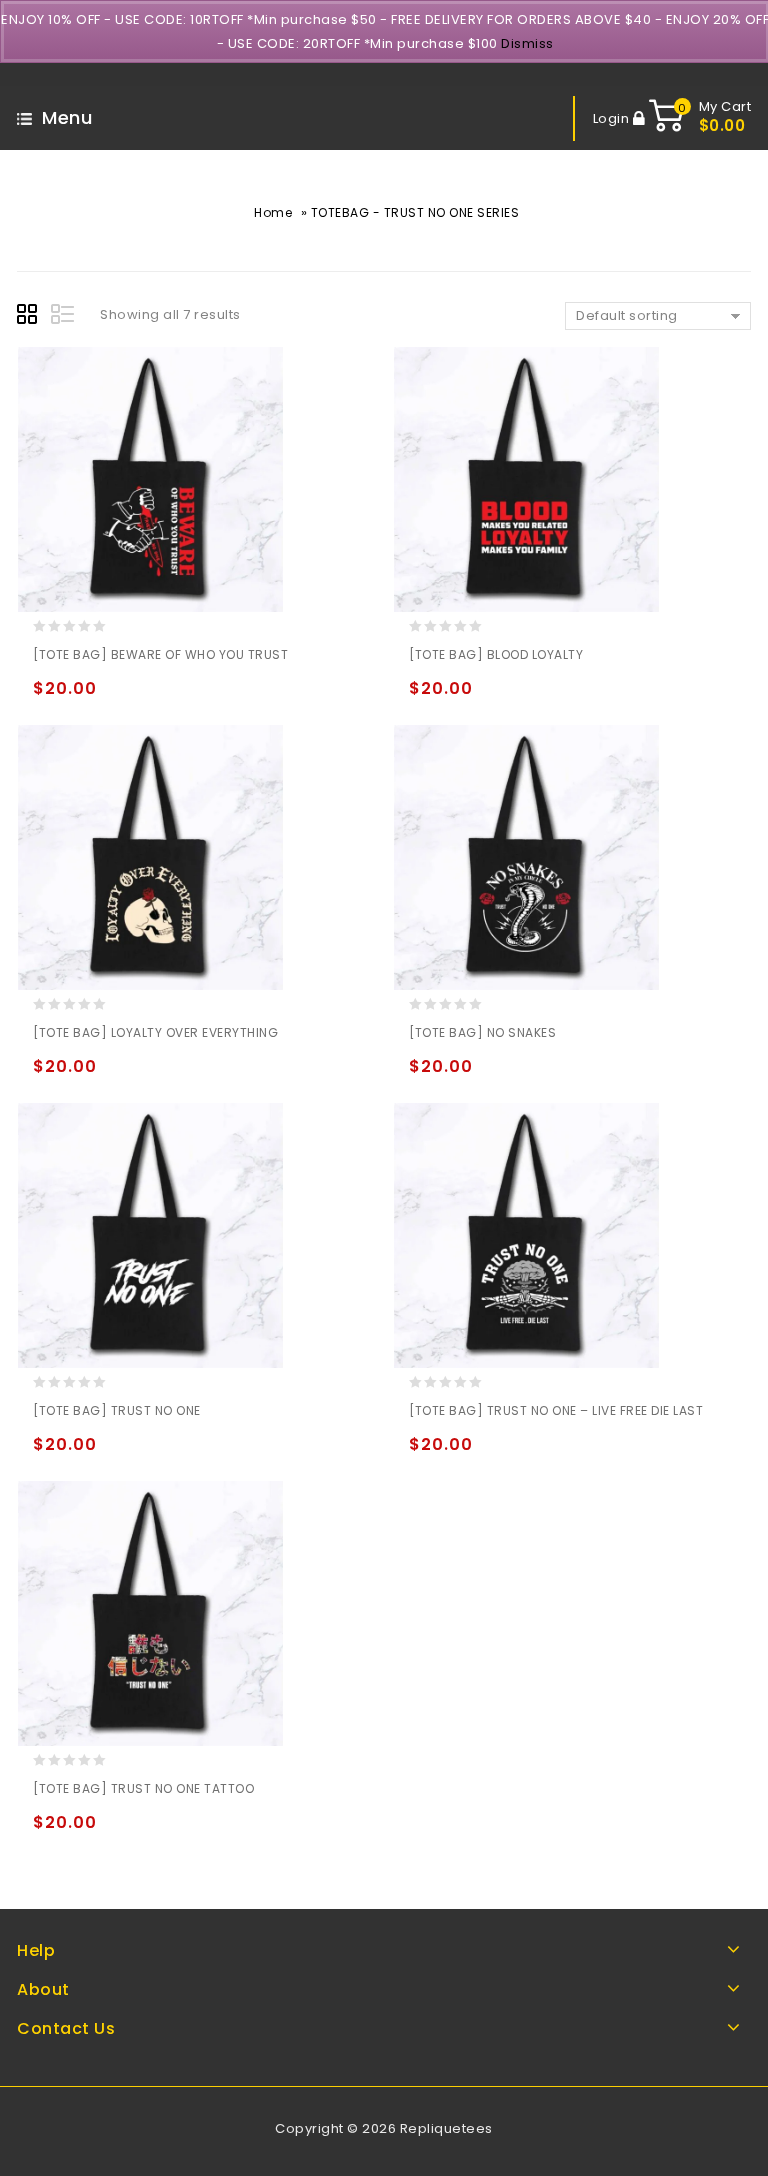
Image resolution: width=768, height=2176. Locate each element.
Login (613, 118)
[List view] (64, 317)
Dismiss (527, 43)
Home (273, 212)
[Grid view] (30, 317)
